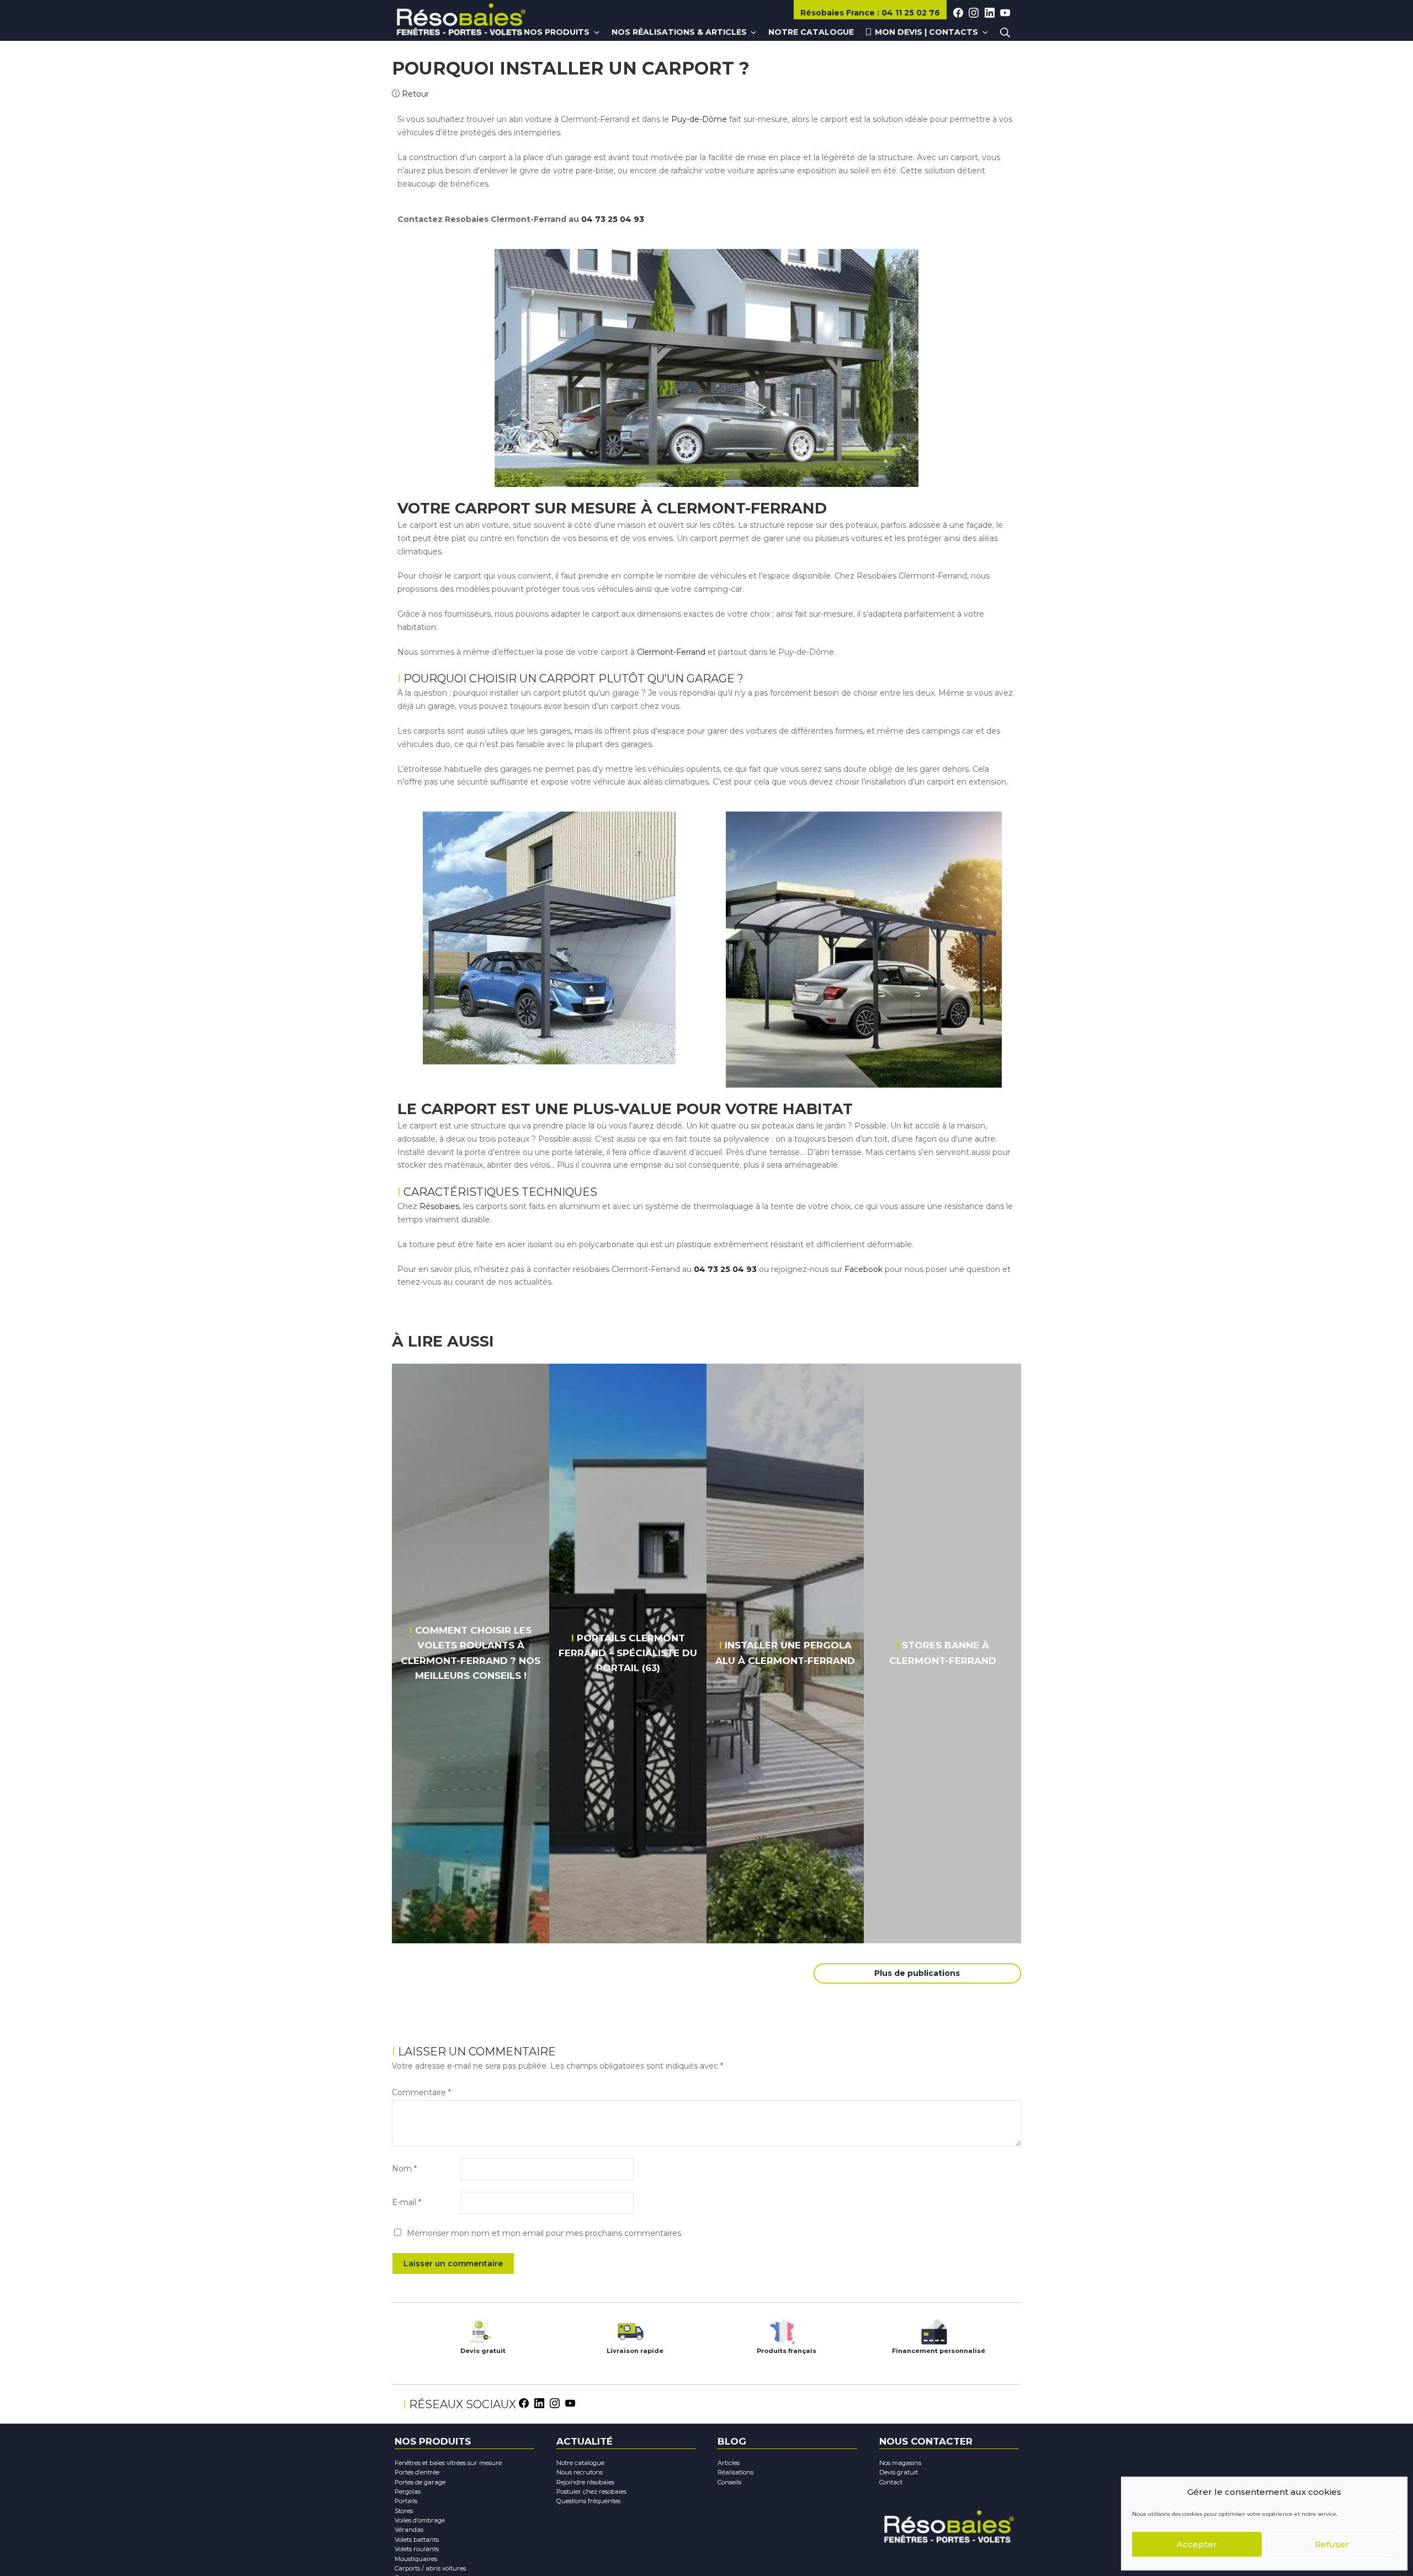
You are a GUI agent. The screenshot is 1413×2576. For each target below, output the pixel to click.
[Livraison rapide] (631, 2329)
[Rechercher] (1005, 33)
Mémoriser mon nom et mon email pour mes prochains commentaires (544, 2233)
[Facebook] (524, 2402)
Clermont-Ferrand (671, 652)
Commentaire (421, 2092)
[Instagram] (555, 2402)
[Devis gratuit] (479, 2329)
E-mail (407, 2202)
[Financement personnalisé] (934, 2329)
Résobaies (838, 13)
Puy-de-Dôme (699, 119)
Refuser (1332, 2544)
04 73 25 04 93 (613, 219)
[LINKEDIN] (990, 13)
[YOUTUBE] (1005, 13)
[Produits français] (782, 2329)
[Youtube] (570, 2402)
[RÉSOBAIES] (461, 21)
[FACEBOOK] (958, 13)
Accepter (1197, 2544)
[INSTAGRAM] (974, 13)
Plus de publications (917, 1973)
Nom (404, 2169)
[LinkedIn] (539, 2402)
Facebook (864, 1269)
